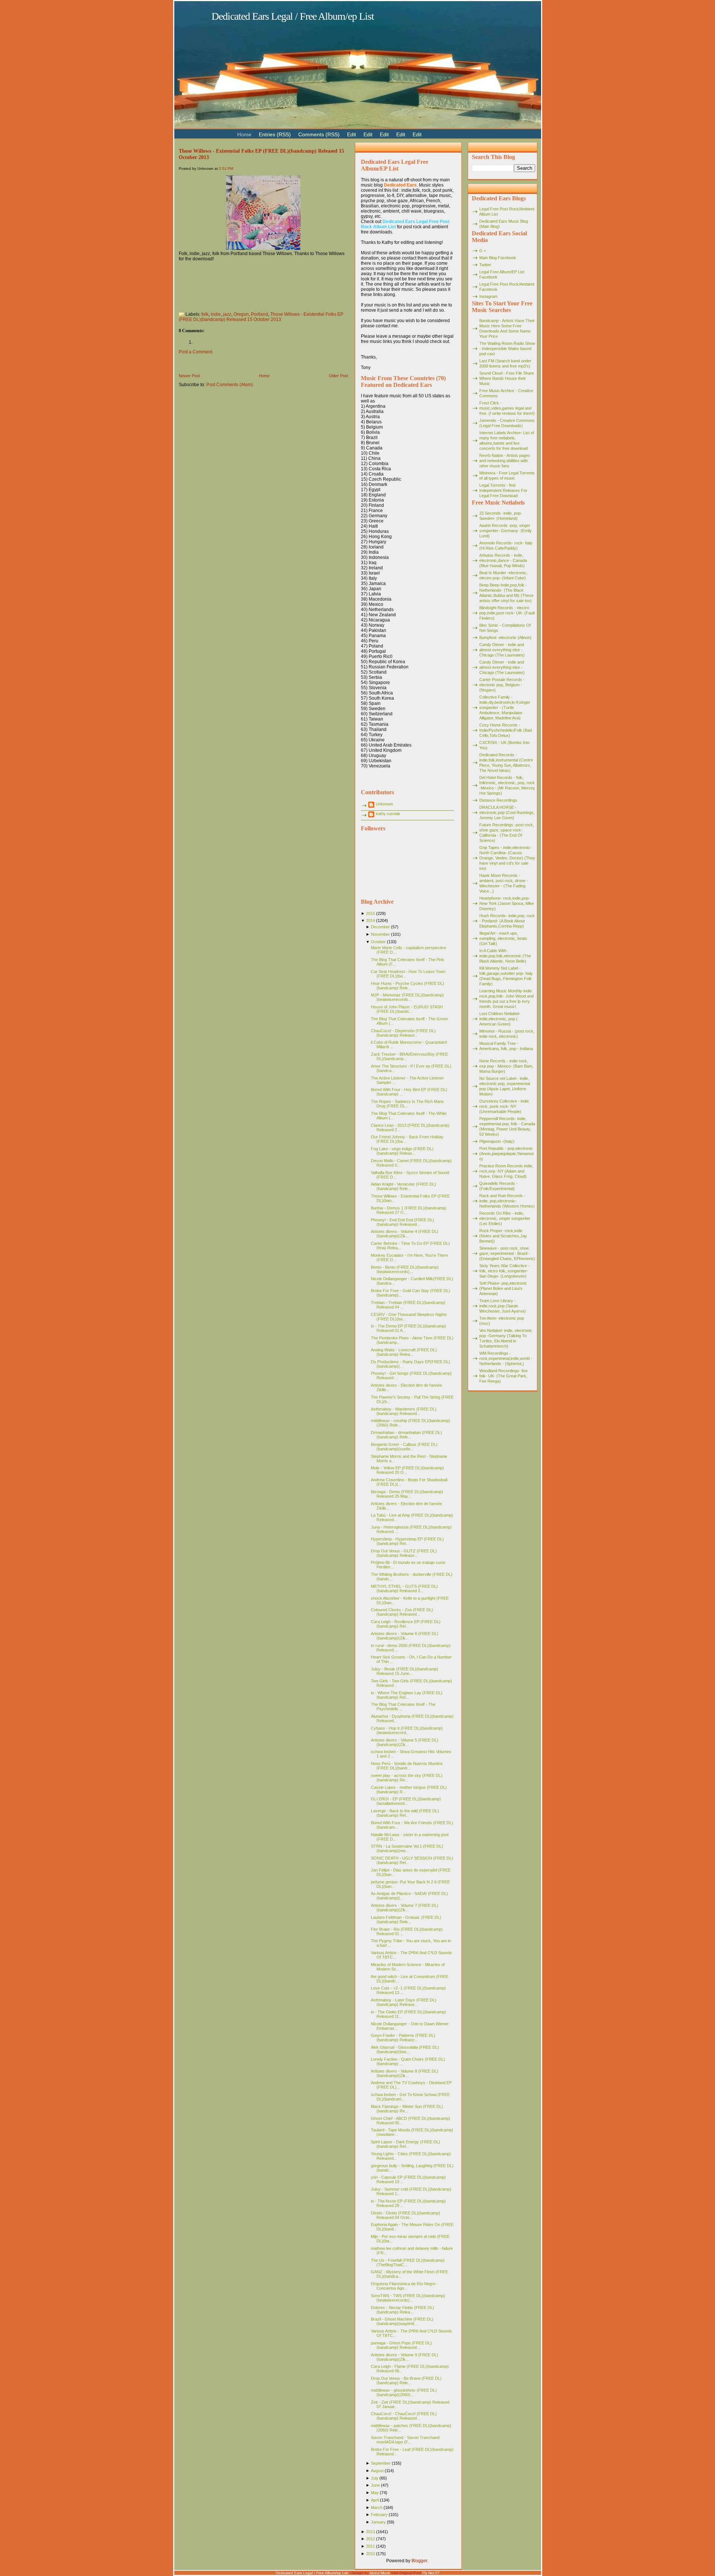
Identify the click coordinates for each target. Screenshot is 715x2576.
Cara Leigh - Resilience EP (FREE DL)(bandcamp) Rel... (406, 1624)
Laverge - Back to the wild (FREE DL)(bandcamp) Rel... (405, 1813)
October (378, 942)
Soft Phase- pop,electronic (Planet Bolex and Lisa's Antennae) (503, 1288)
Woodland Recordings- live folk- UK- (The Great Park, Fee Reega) (503, 1376)
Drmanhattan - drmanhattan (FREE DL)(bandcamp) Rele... (406, 1435)
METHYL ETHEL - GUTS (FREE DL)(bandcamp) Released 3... (404, 1588)
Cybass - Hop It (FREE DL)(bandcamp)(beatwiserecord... (407, 1730)
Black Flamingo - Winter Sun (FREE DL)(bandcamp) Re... (407, 2109)
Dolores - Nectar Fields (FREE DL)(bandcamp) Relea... (403, 2310)
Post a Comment (196, 352)
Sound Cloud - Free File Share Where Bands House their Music (507, 378)
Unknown (384, 804)
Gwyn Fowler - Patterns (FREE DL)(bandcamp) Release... (403, 2038)
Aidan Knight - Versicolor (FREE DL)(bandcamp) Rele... (403, 1186)
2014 (371, 920)
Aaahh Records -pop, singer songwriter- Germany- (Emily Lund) (506, 531)
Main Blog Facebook (498, 258)
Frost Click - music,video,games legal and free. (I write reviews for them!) (507, 408)
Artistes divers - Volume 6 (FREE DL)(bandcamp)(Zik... (405, 1636)
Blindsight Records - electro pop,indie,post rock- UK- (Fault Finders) (507, 613)
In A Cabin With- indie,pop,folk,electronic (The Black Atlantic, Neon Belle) (505, 956)
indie (216, 314)
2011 (371, 2546)
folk (205, 314)
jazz (227, 314)
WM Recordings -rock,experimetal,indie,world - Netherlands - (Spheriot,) (506, 1358)
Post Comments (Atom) (230, 385)
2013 (371, 2532)
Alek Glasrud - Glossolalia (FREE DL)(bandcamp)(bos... (405, 2049)
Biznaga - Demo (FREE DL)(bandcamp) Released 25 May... (407, 1494)
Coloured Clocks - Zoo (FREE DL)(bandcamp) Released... (402, 1612)
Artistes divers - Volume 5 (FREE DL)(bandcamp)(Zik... (405, 1742)
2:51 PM (226, 168)
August (377, 2471)
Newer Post (189, 376)
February (379, 2515)
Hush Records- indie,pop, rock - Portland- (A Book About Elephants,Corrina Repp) (507, 921)
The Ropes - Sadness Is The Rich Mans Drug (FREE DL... (407, 1104)
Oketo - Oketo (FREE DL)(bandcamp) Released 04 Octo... (406, 2215)
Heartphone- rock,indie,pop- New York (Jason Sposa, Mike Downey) (507, 903)
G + (483, 251)
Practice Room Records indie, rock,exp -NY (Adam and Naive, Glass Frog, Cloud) (506, 1171)
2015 (371, 913)
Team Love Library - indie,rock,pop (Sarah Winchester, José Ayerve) (503, 1306)
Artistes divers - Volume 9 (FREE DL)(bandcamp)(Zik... (405, 2357)
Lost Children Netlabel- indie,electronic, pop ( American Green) (500, 1019)
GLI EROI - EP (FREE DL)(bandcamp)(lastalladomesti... (406, 1801)
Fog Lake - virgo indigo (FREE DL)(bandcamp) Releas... (402, 1151)
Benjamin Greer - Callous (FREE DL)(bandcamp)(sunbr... (404, 1447)
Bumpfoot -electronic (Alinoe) (505, 637)
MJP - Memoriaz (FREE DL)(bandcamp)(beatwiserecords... (407, 997)
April (375, 2500)
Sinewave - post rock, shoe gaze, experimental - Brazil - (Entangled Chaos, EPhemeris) (507, 1253)
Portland (260, 314)
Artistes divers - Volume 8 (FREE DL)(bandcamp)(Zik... (405, 2073)
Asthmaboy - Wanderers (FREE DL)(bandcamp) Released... (404, 1411)
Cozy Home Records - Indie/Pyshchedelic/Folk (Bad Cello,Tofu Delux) (506, 730)
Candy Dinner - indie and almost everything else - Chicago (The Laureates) (502, 650)
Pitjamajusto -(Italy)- (497, 1141)
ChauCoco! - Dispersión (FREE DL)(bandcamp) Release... (403, 1033)
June (375, 2485)
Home (264, 376)
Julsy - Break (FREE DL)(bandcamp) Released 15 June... (405, 1671)
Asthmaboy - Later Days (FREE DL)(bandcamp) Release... (404, 2002)
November (380, 934)
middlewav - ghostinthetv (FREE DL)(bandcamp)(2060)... (404, 2392)
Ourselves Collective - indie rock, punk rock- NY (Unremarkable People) (504, 1106)
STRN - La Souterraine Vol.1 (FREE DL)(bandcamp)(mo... (407, 1848)
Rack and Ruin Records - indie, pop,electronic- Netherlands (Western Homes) (507, 1201)
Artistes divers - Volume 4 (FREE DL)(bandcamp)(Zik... (405, 1234)
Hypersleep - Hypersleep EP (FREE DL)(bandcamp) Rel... (407, 1541)
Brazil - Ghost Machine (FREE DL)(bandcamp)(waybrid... (402, 2321)
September (381, 2463)
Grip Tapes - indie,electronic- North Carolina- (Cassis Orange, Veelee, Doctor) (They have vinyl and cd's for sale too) (507, 858)
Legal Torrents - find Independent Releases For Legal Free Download (503, 490)
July (375, 2478)
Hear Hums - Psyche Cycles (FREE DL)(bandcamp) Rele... (408, 986)
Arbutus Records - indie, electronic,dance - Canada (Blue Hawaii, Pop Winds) (503, 560)
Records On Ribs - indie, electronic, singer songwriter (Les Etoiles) (505, 1218)
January (378, 2522)
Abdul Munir (380, 2573)
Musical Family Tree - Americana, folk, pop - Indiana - (506, 1049)
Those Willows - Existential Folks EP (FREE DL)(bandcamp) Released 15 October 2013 (261, 317)
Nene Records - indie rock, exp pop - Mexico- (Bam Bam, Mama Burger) (506, 1066)
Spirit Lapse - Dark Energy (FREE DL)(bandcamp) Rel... (406, 2144)
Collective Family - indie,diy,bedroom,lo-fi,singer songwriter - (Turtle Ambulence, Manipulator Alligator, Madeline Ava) (505, 707)
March (377, 2507)
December (380, 927)
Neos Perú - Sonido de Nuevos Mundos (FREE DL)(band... (407, 1766)
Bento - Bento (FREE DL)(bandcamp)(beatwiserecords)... (405, 1269)
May (375, 2493)
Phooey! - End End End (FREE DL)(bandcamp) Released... (403, 1222)
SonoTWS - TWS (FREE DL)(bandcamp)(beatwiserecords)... (408, 2298)
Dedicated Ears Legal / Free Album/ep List (293, 16)
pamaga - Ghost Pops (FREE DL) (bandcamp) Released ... (401, 2345)
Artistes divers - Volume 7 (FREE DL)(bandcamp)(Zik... (405, 1908)
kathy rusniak (388, 814)
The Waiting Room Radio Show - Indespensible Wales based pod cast (507, 349)
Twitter (485, 265)
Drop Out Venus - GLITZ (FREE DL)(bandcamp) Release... (404, 1553)
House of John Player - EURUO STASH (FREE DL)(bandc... (407, 1009)
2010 (371, 2554)
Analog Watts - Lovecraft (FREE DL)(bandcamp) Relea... (404, 1352)
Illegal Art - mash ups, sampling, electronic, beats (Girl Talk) (503, 938)
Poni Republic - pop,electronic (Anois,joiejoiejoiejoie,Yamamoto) (506, 1154)
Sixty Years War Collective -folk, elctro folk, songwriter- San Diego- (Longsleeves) (504, 1271)
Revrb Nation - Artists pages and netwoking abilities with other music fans (505, 461)
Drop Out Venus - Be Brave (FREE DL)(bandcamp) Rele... (406, 2381)
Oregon (241, 314)
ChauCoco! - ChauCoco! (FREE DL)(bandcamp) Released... (404, 2416)
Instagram (488, 296)
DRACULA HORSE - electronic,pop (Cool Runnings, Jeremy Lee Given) (507, 812)
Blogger (419, 2561)
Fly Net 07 (431, 2573)
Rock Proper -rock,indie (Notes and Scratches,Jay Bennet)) (503, 1236)
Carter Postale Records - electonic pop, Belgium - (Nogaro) (502, 685)
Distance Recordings (498, 800)
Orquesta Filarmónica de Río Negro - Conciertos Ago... (404, 2286)
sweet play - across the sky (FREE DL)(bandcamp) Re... (407, 1778)
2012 (371, 2539)
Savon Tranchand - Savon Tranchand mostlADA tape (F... (405, 2440)
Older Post (339, 376)
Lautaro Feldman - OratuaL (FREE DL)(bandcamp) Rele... (406, 1920)
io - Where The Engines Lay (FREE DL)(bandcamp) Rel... (407, 1695)
